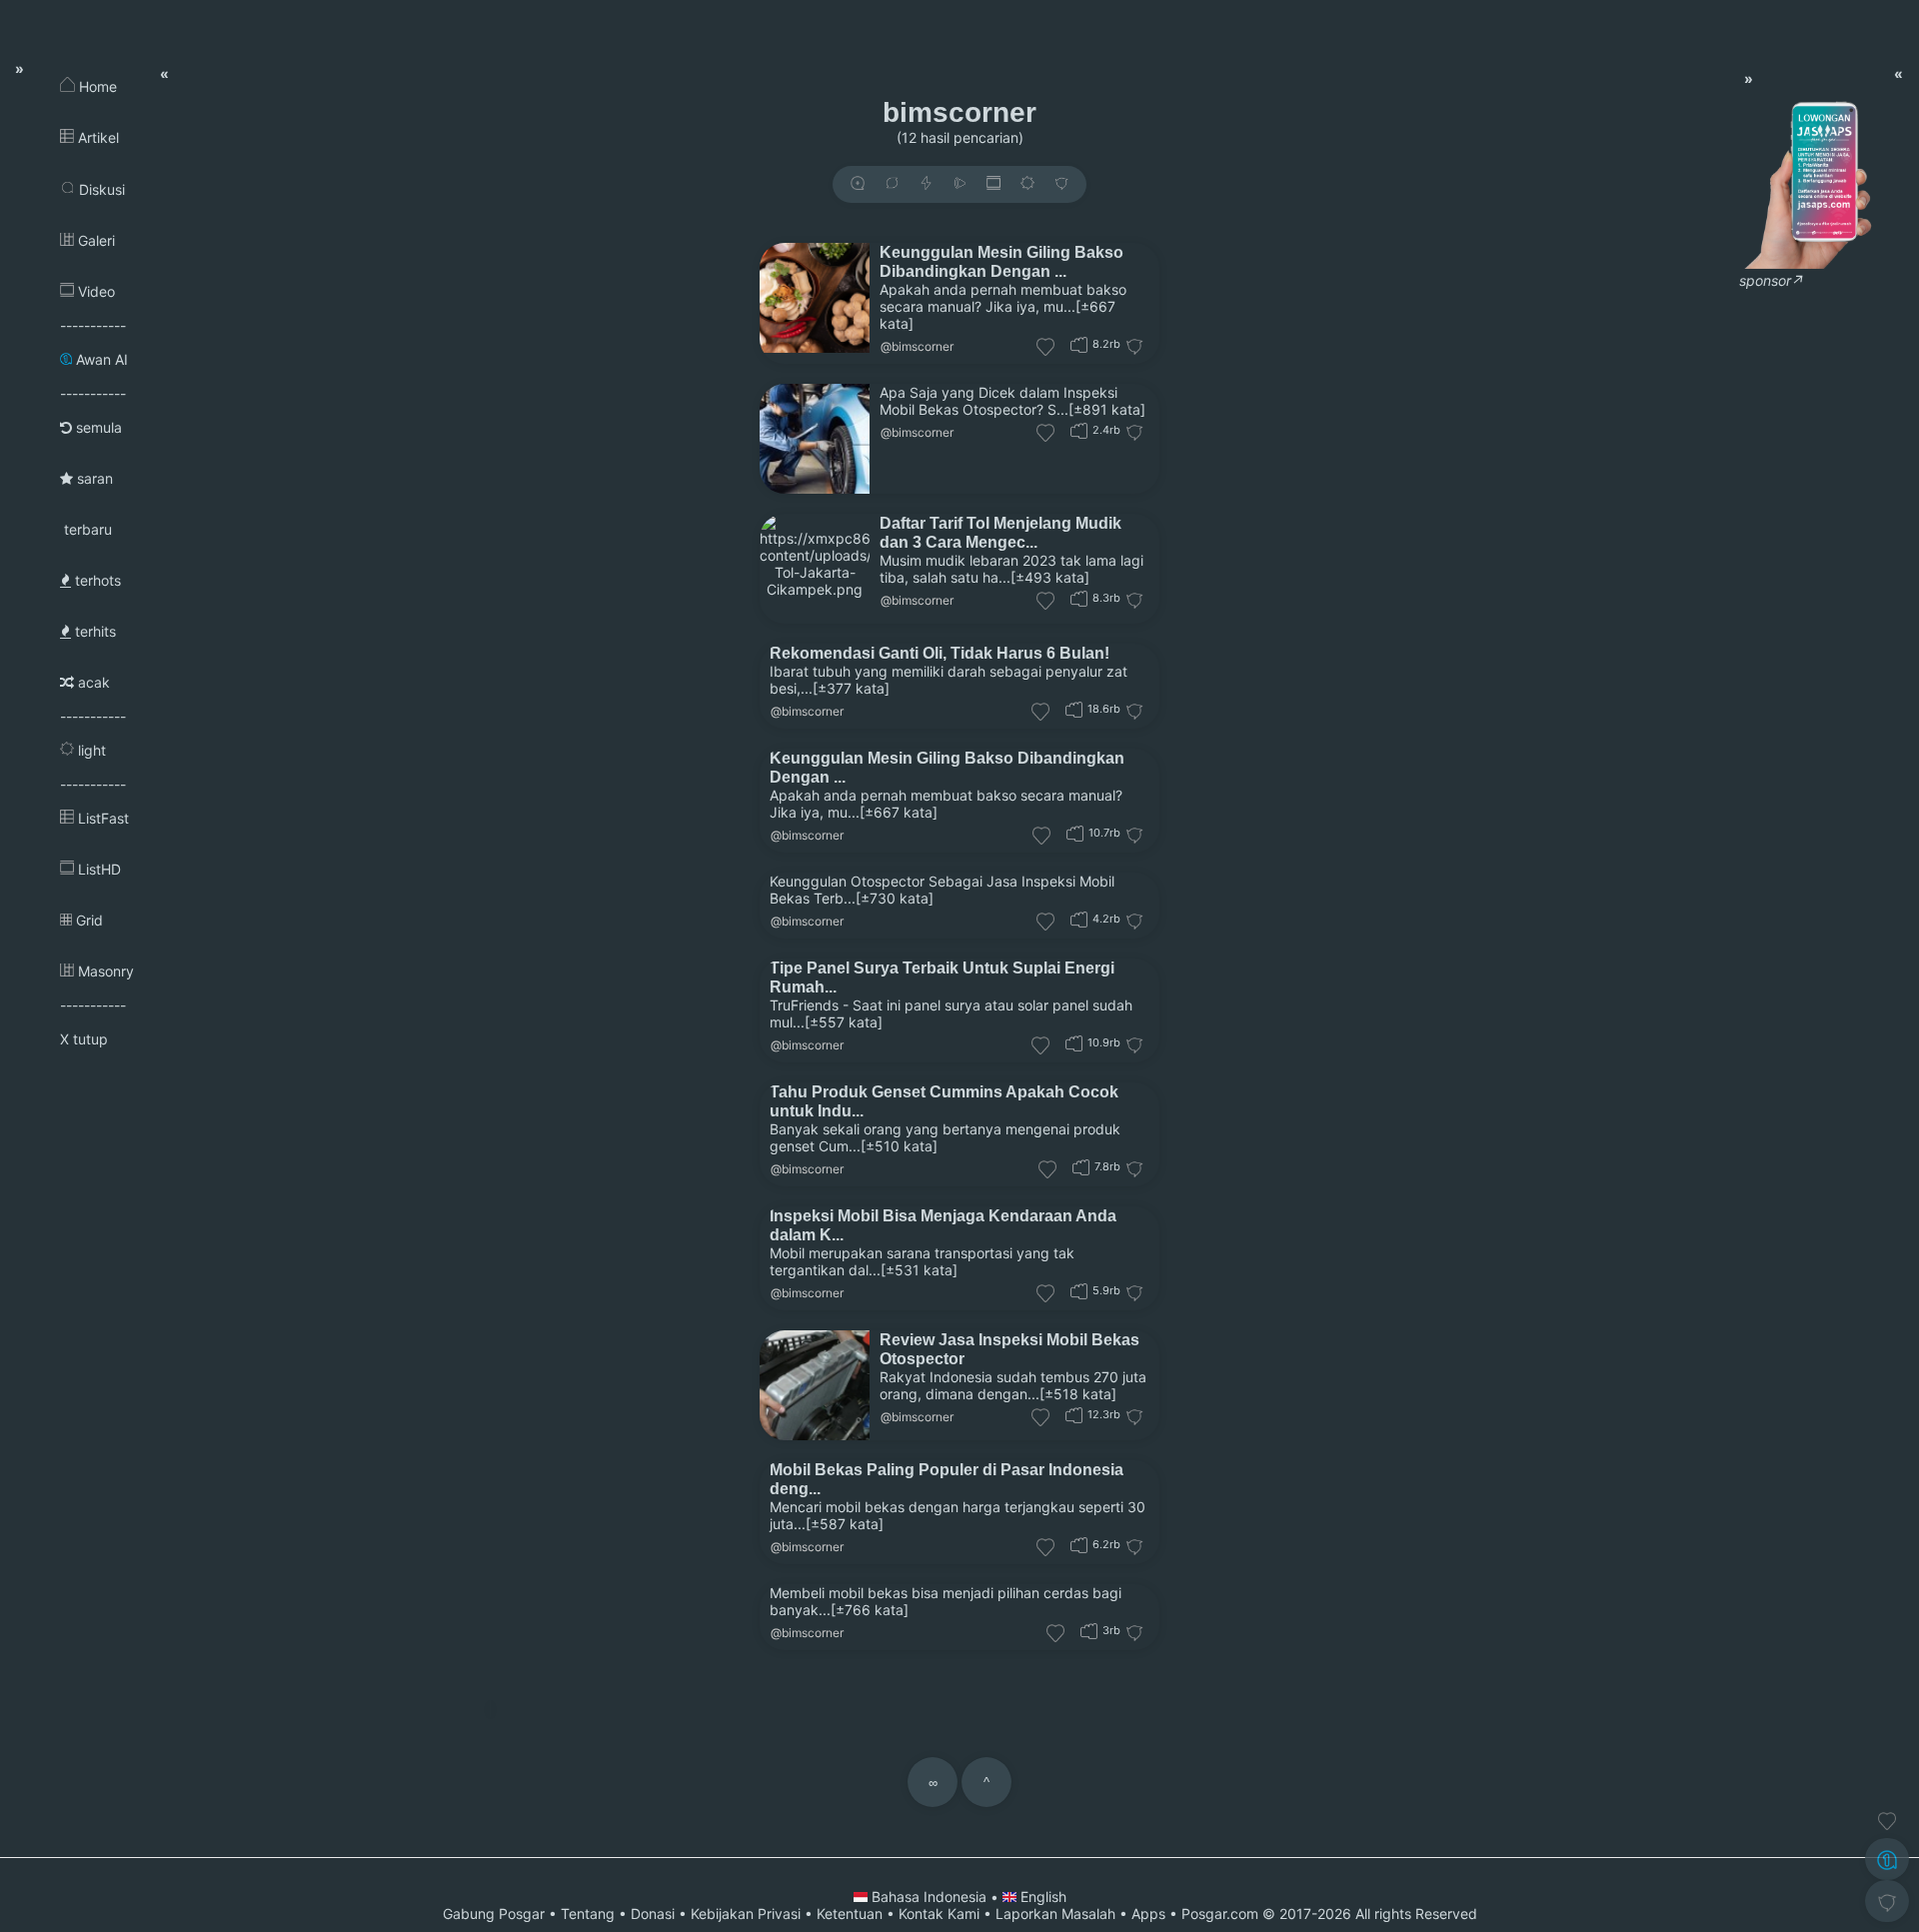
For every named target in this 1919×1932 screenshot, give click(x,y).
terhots (96, 580)
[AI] (1887, 1859)
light (90, 750)
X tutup (84, 1039)
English (1041, 1897)
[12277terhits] (1074, 1415)
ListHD (97, 869)
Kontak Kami (939, 1914)
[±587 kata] (845, 1524)
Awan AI (100, 359)
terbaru (86, 529)
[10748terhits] (1075, 833)
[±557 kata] (844, 1022)
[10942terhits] (1074, 1043)
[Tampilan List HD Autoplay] (993, 184)
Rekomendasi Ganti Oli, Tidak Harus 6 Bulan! (940, 653)
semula (97, 427)
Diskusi (100, 189)
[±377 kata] (851, 688)
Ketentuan (850, 1914)
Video (94, 291)
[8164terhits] (1079, 344)
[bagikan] (892, 184)
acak (92, 682)
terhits (93, 631)
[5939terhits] (1079, 1291)
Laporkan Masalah (1055, 1914)
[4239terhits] (1079, 919)
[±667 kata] (899, 812)
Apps (1148, 1914)
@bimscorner (917, 346)
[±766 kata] (870, 1610)
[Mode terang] (1027, 184)
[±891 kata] (1107, 409)
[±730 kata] (895, 898)
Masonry (104, 971)
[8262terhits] (1079, 598)
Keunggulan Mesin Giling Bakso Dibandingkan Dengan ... (1001, 261)
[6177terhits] (1079, 1545)
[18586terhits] (1074, 709)
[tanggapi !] (1887, 1821)
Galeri (94, 240)
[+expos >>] (858, 184)
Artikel (96, 137)
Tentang (588, 1914)
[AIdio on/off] (959, 184)
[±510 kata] (899, 1146)
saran (93, 478)
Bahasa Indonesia (929, 1897)
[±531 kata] (919, 1270)
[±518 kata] (1078, 1394)
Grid (87, 920)
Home (96, 86)
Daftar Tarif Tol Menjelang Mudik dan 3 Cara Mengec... (1000, 532)
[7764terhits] (1081, 1167)
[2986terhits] (1089, 1631)
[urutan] (926, 184)
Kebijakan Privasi (746, 1914)
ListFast (101, 818)
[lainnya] (1061, 184)
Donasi (653, 1914)
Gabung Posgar (494, 1914)
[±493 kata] (1050, 577)
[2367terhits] (1079, 430)
